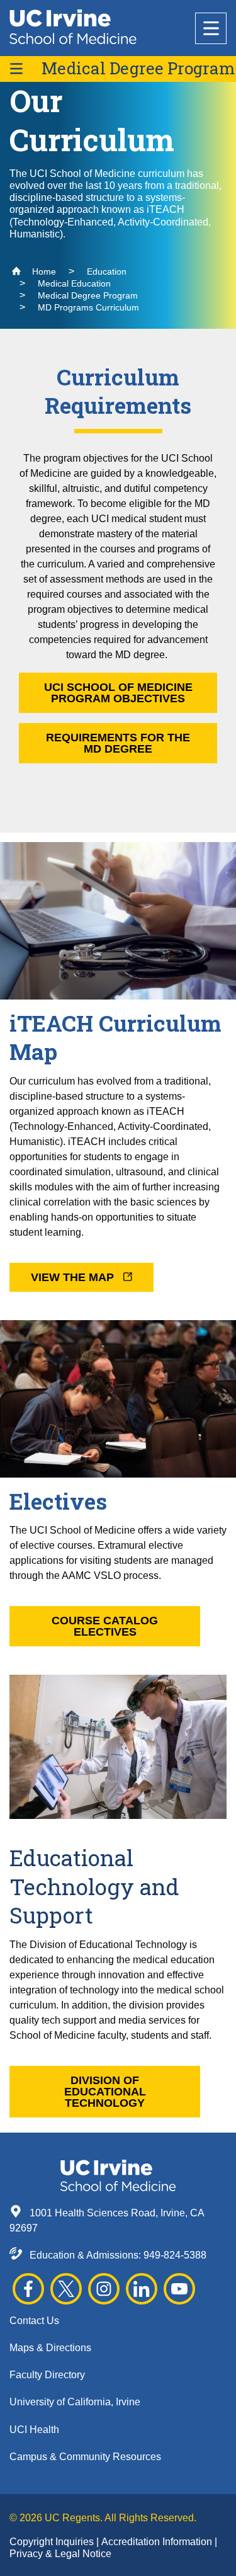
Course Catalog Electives (105, 1626)
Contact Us (34, 2321)
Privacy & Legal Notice (60, 2554)
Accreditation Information (158, 2542)
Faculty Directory (47, 2375)
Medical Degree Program (138, 68)
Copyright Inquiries (53, 2542)
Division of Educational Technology (105, 2092)
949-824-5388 (175, 2255)
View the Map (74, 1277)
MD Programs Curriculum (88, 307)
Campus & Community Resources (85, 2457)
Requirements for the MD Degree (118, 743)
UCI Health (34, 2430)
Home (43, 271)
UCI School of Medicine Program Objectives (118, 693)
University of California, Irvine (75, 2402)
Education (107, 271)
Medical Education (74, 283)
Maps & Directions (50, 2348)
